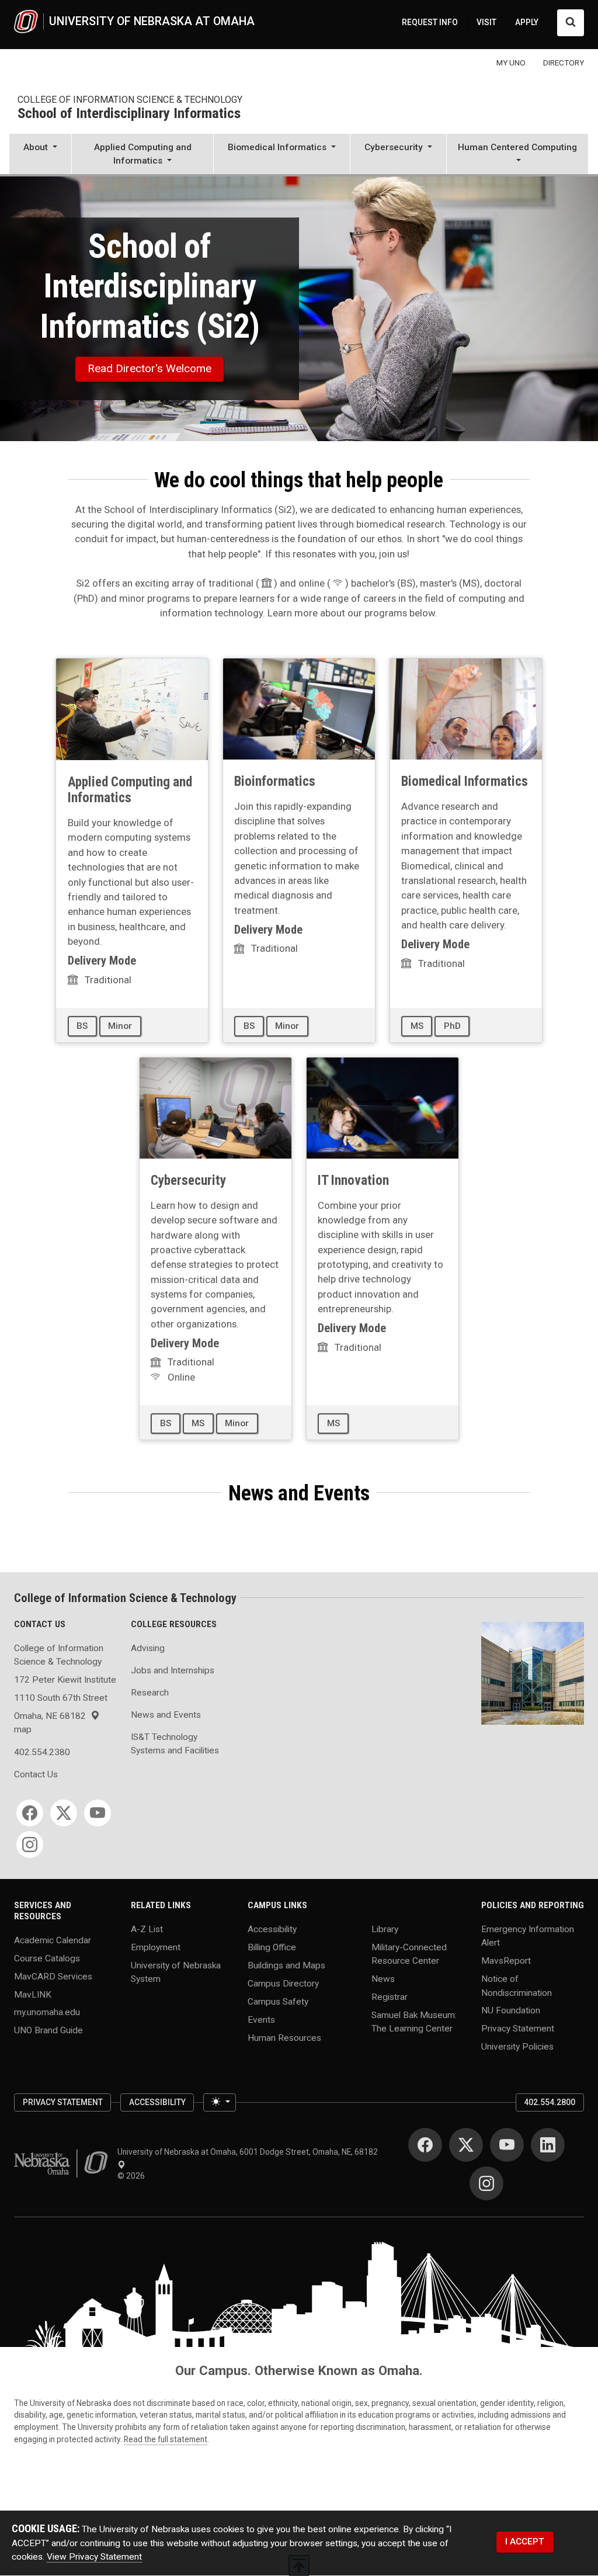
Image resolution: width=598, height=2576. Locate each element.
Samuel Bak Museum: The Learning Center (414, 2022)
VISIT (486, 22)
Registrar (390, 1997)
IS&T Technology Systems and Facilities (175, 1744)
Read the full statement (166, 2439)
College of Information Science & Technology (130, 100)
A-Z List (147, 1929)
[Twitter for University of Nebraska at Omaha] (466, 2145)
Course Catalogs (47, 1958)
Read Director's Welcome (149, 368)
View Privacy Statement (94, 2557)
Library (385, 1929)
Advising (148, 1648)
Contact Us (36, 1774)
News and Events (166, 1715)
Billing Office (272, 1947)
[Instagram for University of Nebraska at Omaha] (486, 2183)
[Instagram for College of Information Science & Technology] (30, 1845)
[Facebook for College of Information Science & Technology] (30, 1813)
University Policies (517, 2047)
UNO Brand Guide (48, 2030)
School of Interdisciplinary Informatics (129, 114)
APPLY (527, 22)
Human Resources (284, 2037)
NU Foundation (511, 2010)
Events (261, 2019)
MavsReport (506, 1961)
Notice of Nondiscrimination (517, 1986)
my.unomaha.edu (47, 2012)
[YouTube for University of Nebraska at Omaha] (507, 2145)
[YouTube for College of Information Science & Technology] (98, 1813)
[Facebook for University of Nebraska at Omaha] (425, 2145)
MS (417, 1026)
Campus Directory (283, 1983)
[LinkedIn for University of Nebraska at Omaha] (548, 2145)
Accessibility (272, 1929)
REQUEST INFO (430, 22)
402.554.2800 (550, 2102)
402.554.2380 (42, 1752)
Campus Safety (278, 2001)
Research (150, 1693)
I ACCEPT (525, 2542)
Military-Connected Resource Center (409, 1954)
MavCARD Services (53, 1976)
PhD (452, 1026)
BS (82, 1026)
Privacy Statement (518, 2029)
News (383, 1979)
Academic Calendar (53, 1940)
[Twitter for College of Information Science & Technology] (64, 1813)
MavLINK (33, 1994)
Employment (156, 1947)
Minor (120, 1026)
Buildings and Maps (286, 1965)
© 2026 (133, 2176)
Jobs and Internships (173, 1670)
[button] (40, 155)
